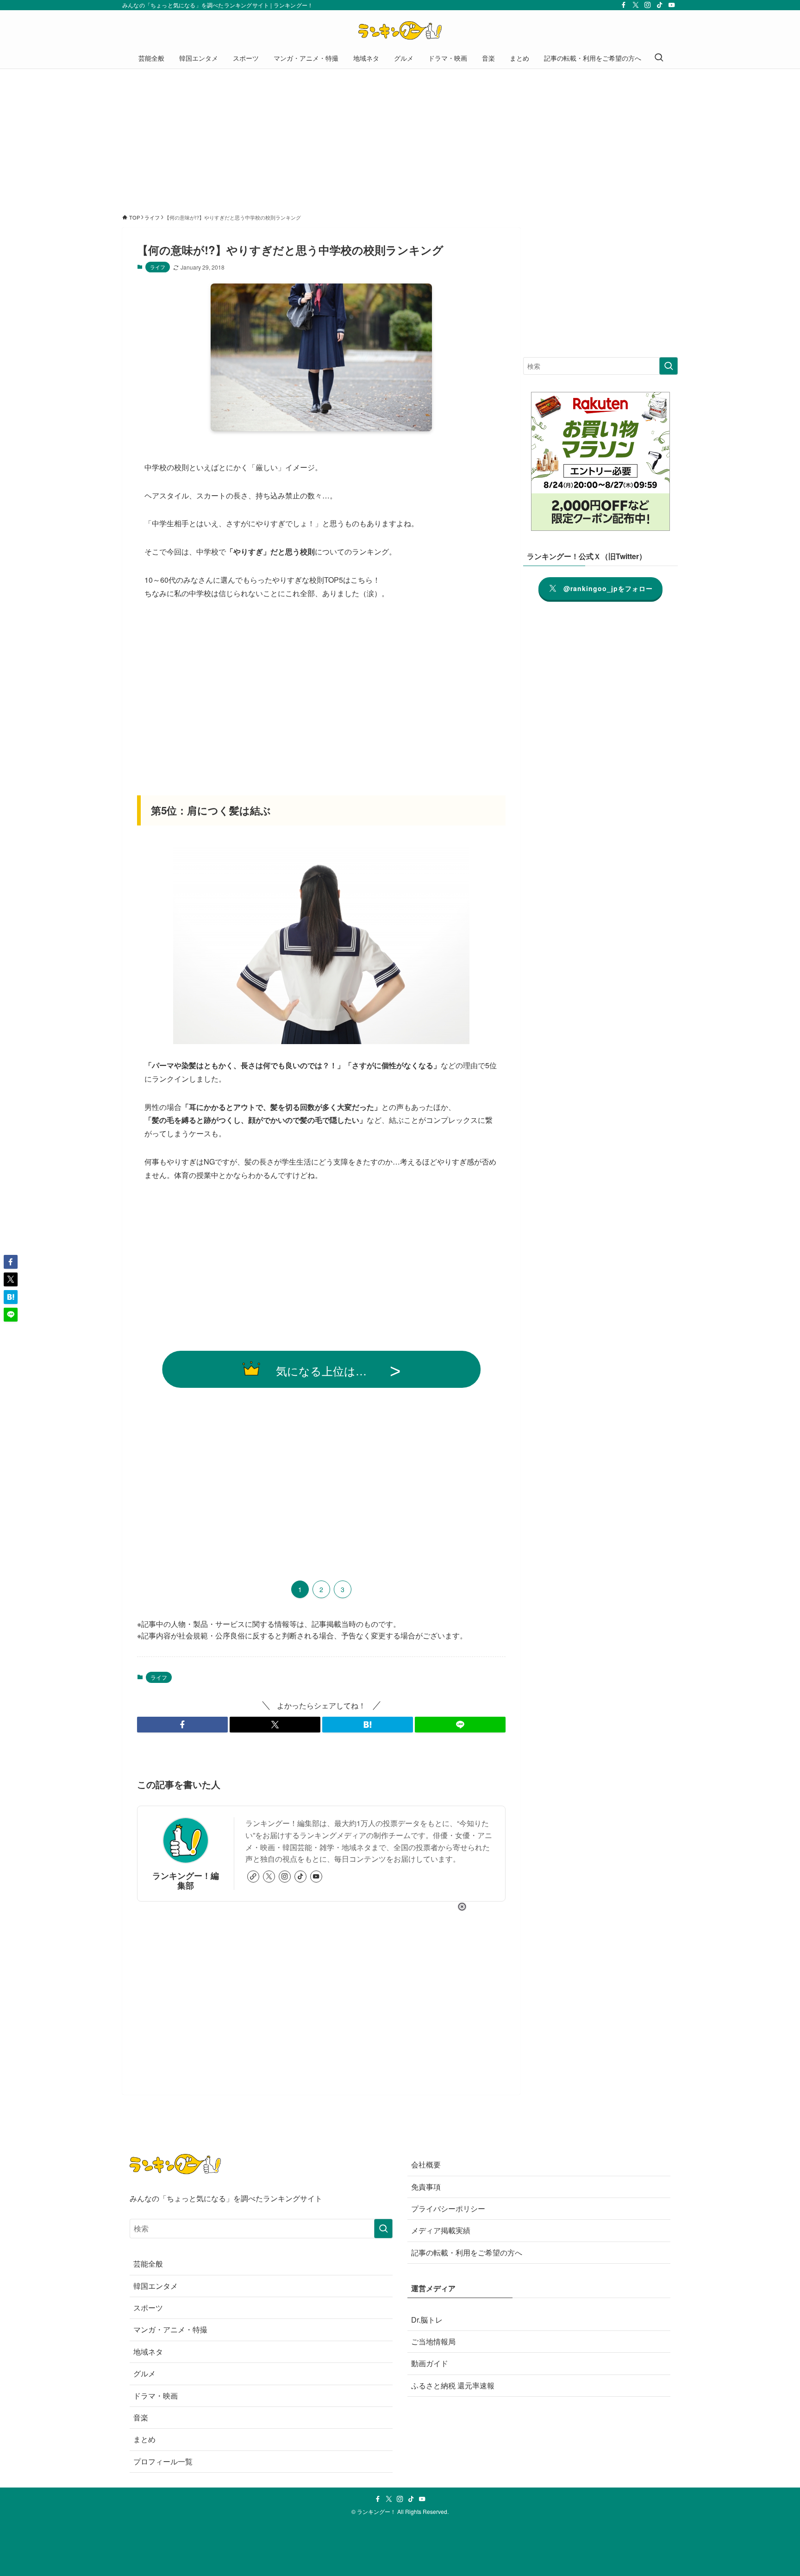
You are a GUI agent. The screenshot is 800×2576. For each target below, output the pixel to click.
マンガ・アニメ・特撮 (170, 2329)
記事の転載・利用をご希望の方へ (467, 2252)
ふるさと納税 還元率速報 (453, 2385)
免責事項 (426, 2187)
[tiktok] (660, 5)
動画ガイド (430, 2363)
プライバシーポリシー (448, 2208)
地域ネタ (148, 2352)
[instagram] (648, 5)
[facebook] (624, 5)
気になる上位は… (321, 1370)
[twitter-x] (636, 5)
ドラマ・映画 (156, 2396)
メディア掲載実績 (441, 2230)
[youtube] (672, 5)
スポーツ (148, 2308)
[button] (182, 1725)
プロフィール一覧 (163, 2461)
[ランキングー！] (400, 31)
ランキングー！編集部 (186, 1880)
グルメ (144, 2373)
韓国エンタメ (156, 2286)
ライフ (158, 267)
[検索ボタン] (659, 58)
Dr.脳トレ (427, 2320)
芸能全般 (148, 2264)
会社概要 (426, 2164)
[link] (253, 1877)
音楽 (141, 2417)
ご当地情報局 (433, 2341)
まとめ (144, 2439)
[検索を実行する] (669, 366)
